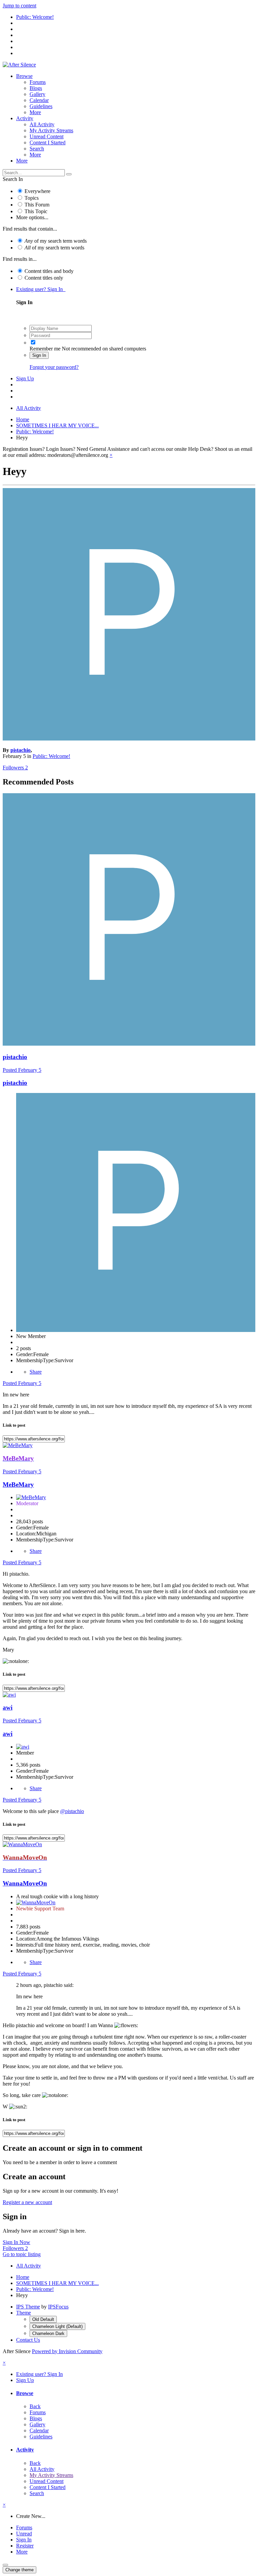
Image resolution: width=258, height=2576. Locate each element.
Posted (22, 1070)
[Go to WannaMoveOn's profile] (22, 1844)
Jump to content (19, 6)
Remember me (45, 349)
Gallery (37, 94)
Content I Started (48, 142)
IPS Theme (28, 2307)
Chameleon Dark (48, 2333)
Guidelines (41, 106)
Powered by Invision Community (67, 2351)
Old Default (43, 2319)
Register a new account (27, 2202)
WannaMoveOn (25, 1883)
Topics (32, 198)
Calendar (39, 100)
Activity (25, 118)
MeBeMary (18, 1485)
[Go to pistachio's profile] (129, 739)
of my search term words (56, 241)
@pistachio (72, 1811)
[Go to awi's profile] (9, 1695)
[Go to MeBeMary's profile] (18, 1445)
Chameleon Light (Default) (57, 2326)
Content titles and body (49, 271)
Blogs (36, 88)
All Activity (42, 124)
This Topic (36, 211)
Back (35, 2406)
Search (37, 149)
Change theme (19, 2570)
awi (8, 1707)
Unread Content (47, 136)
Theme (24, 2313)
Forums (38, 82)
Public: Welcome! (51, 756)
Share (36, 1372)
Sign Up (25, 378)
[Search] (69, 174)
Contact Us (28, 2340)
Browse (24, 76)
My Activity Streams (51, 130)
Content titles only (44, 278)
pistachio (20, 750)
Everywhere (37, 191)
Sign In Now (16, 2242)
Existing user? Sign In (41, 289)
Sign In (39, 355)
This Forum (37, 205)
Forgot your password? (54, 367)
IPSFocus (58, 2307)
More (35, 112)
